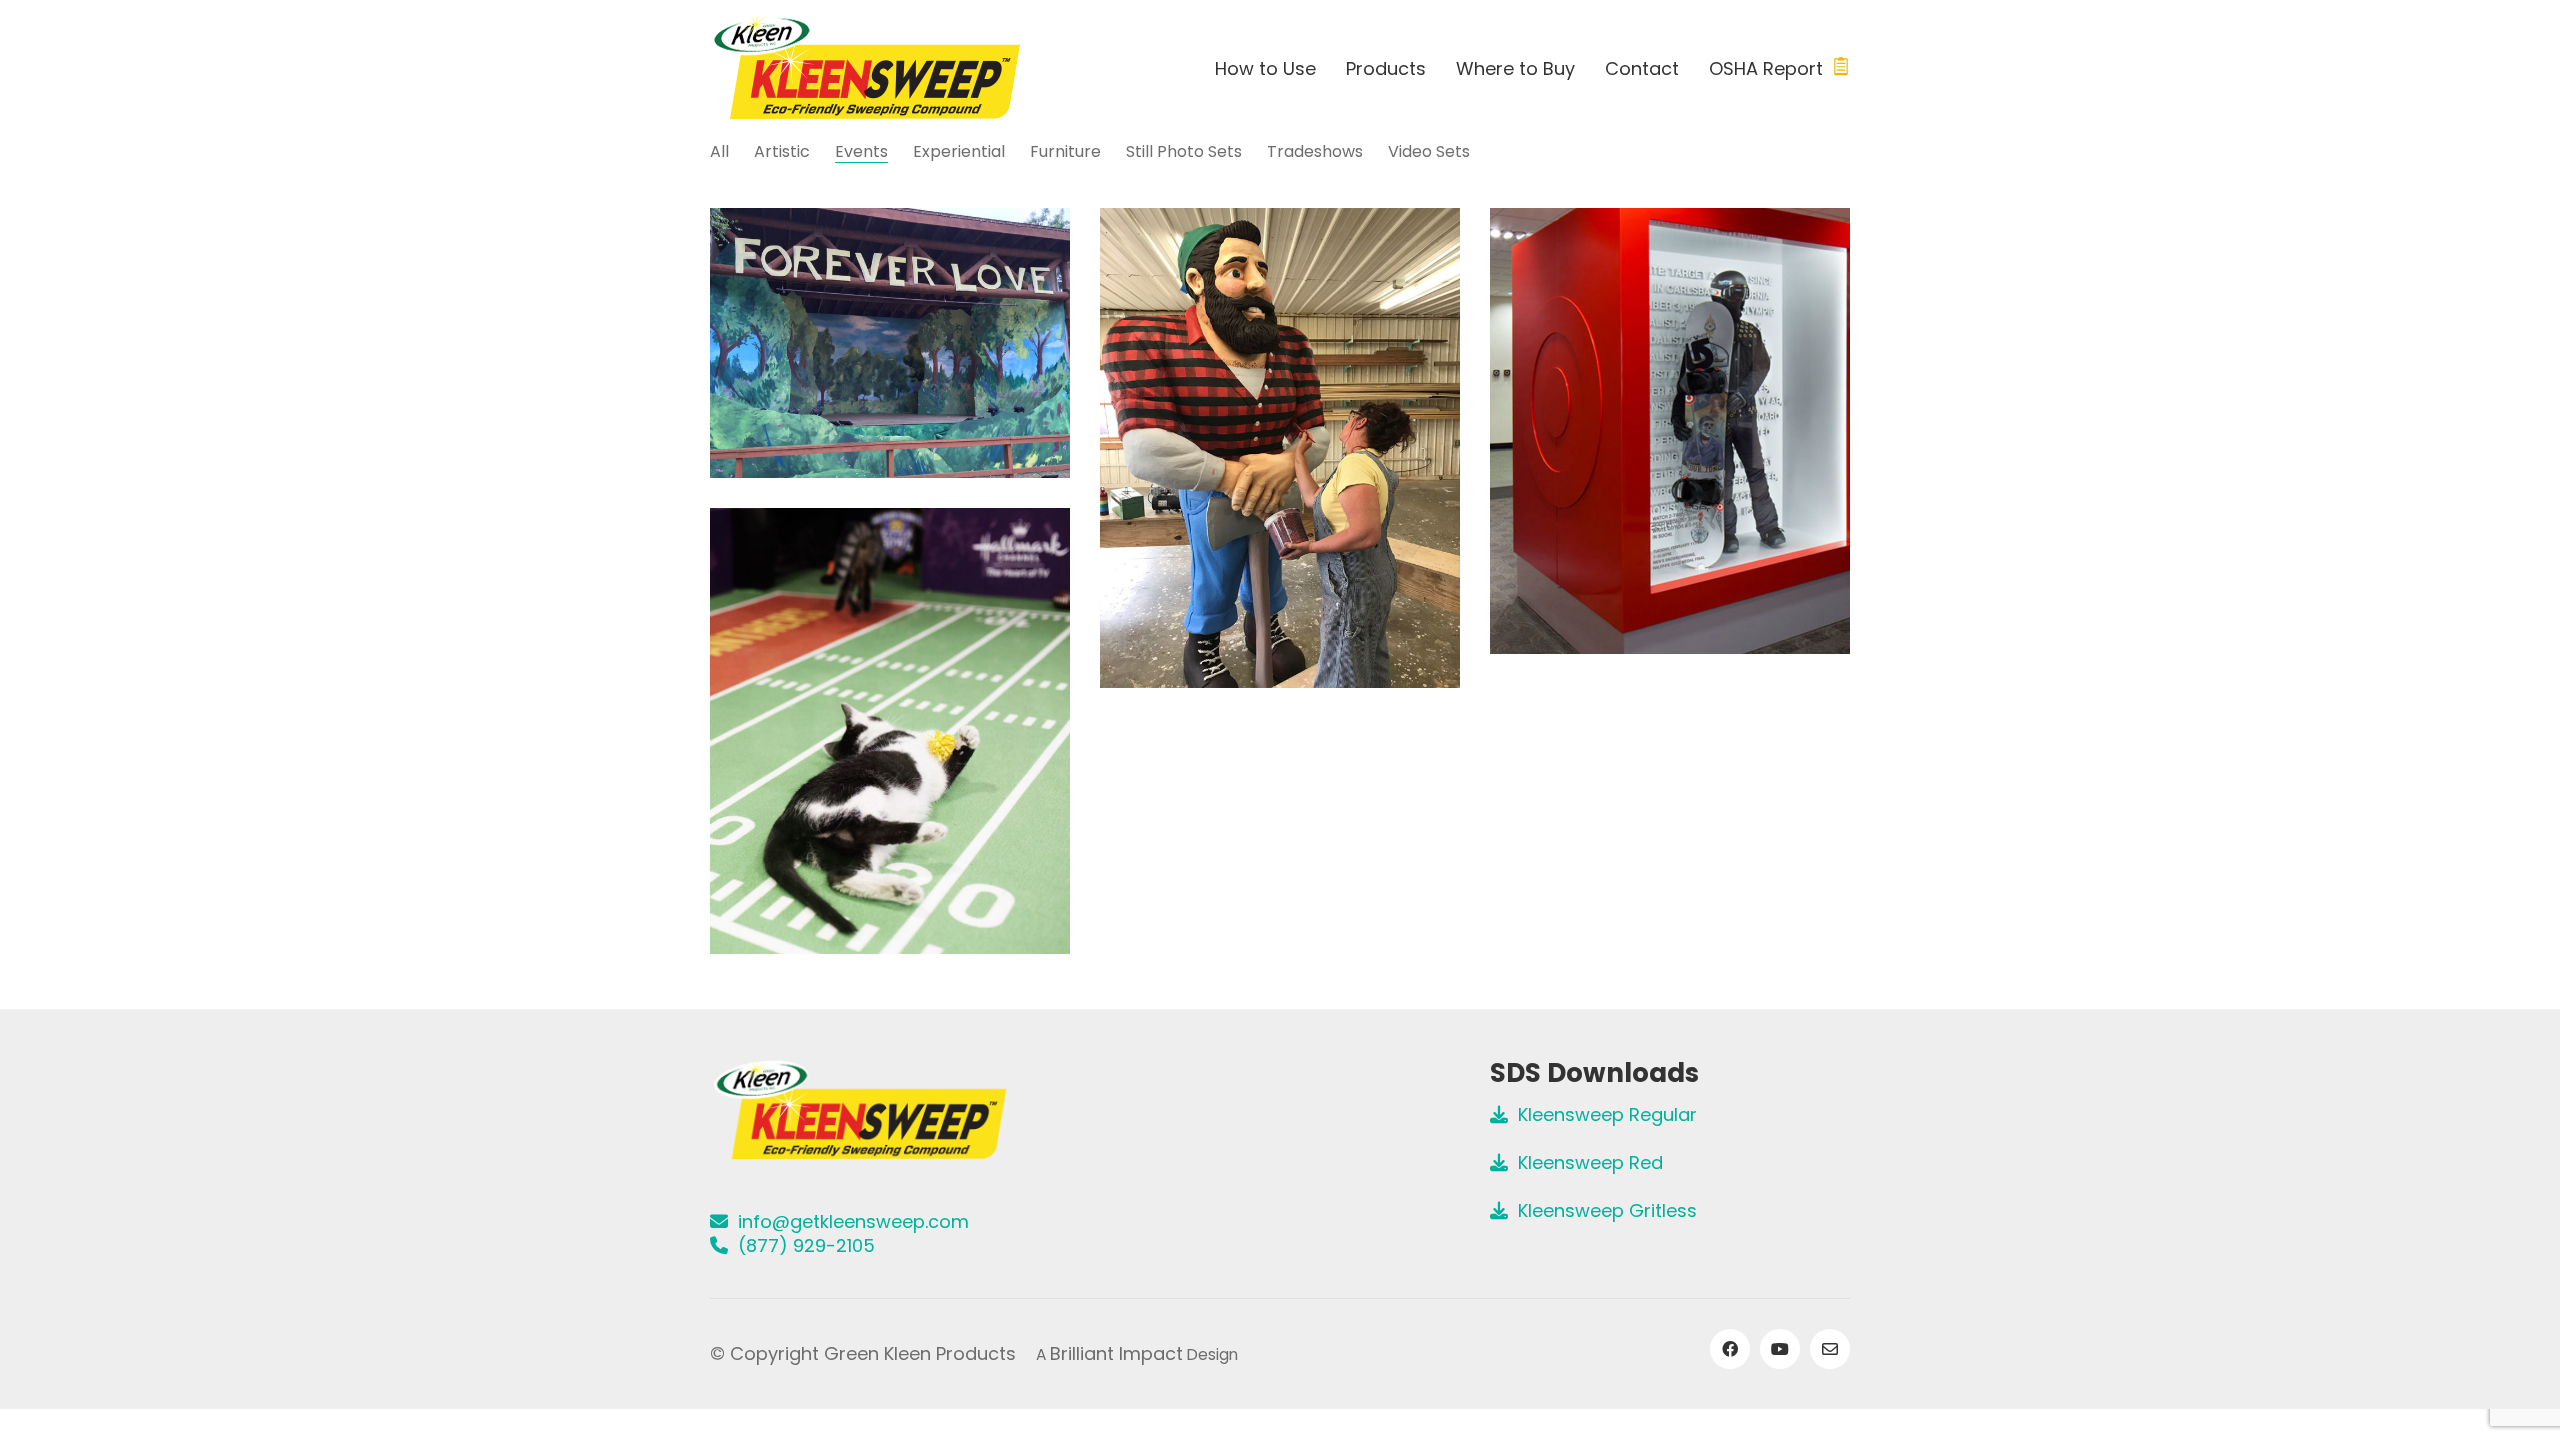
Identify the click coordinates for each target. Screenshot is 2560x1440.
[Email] (1830, 1349)
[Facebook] (1730, 1349)
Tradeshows (1315, 151)
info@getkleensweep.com (848, 1222)
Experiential (959, 151)
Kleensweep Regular (1602, 1115)
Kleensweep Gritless (1602, 1211)
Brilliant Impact (1116, 1354)
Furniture (1065, 151)
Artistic (782, 151)
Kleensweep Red (1585, 1163)
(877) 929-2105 (801, 1246)
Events (861, 151)
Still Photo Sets (1184, 151)
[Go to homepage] (866, 69)
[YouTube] (1780, 1349)
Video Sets (1429, 151)
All (719, 151)
